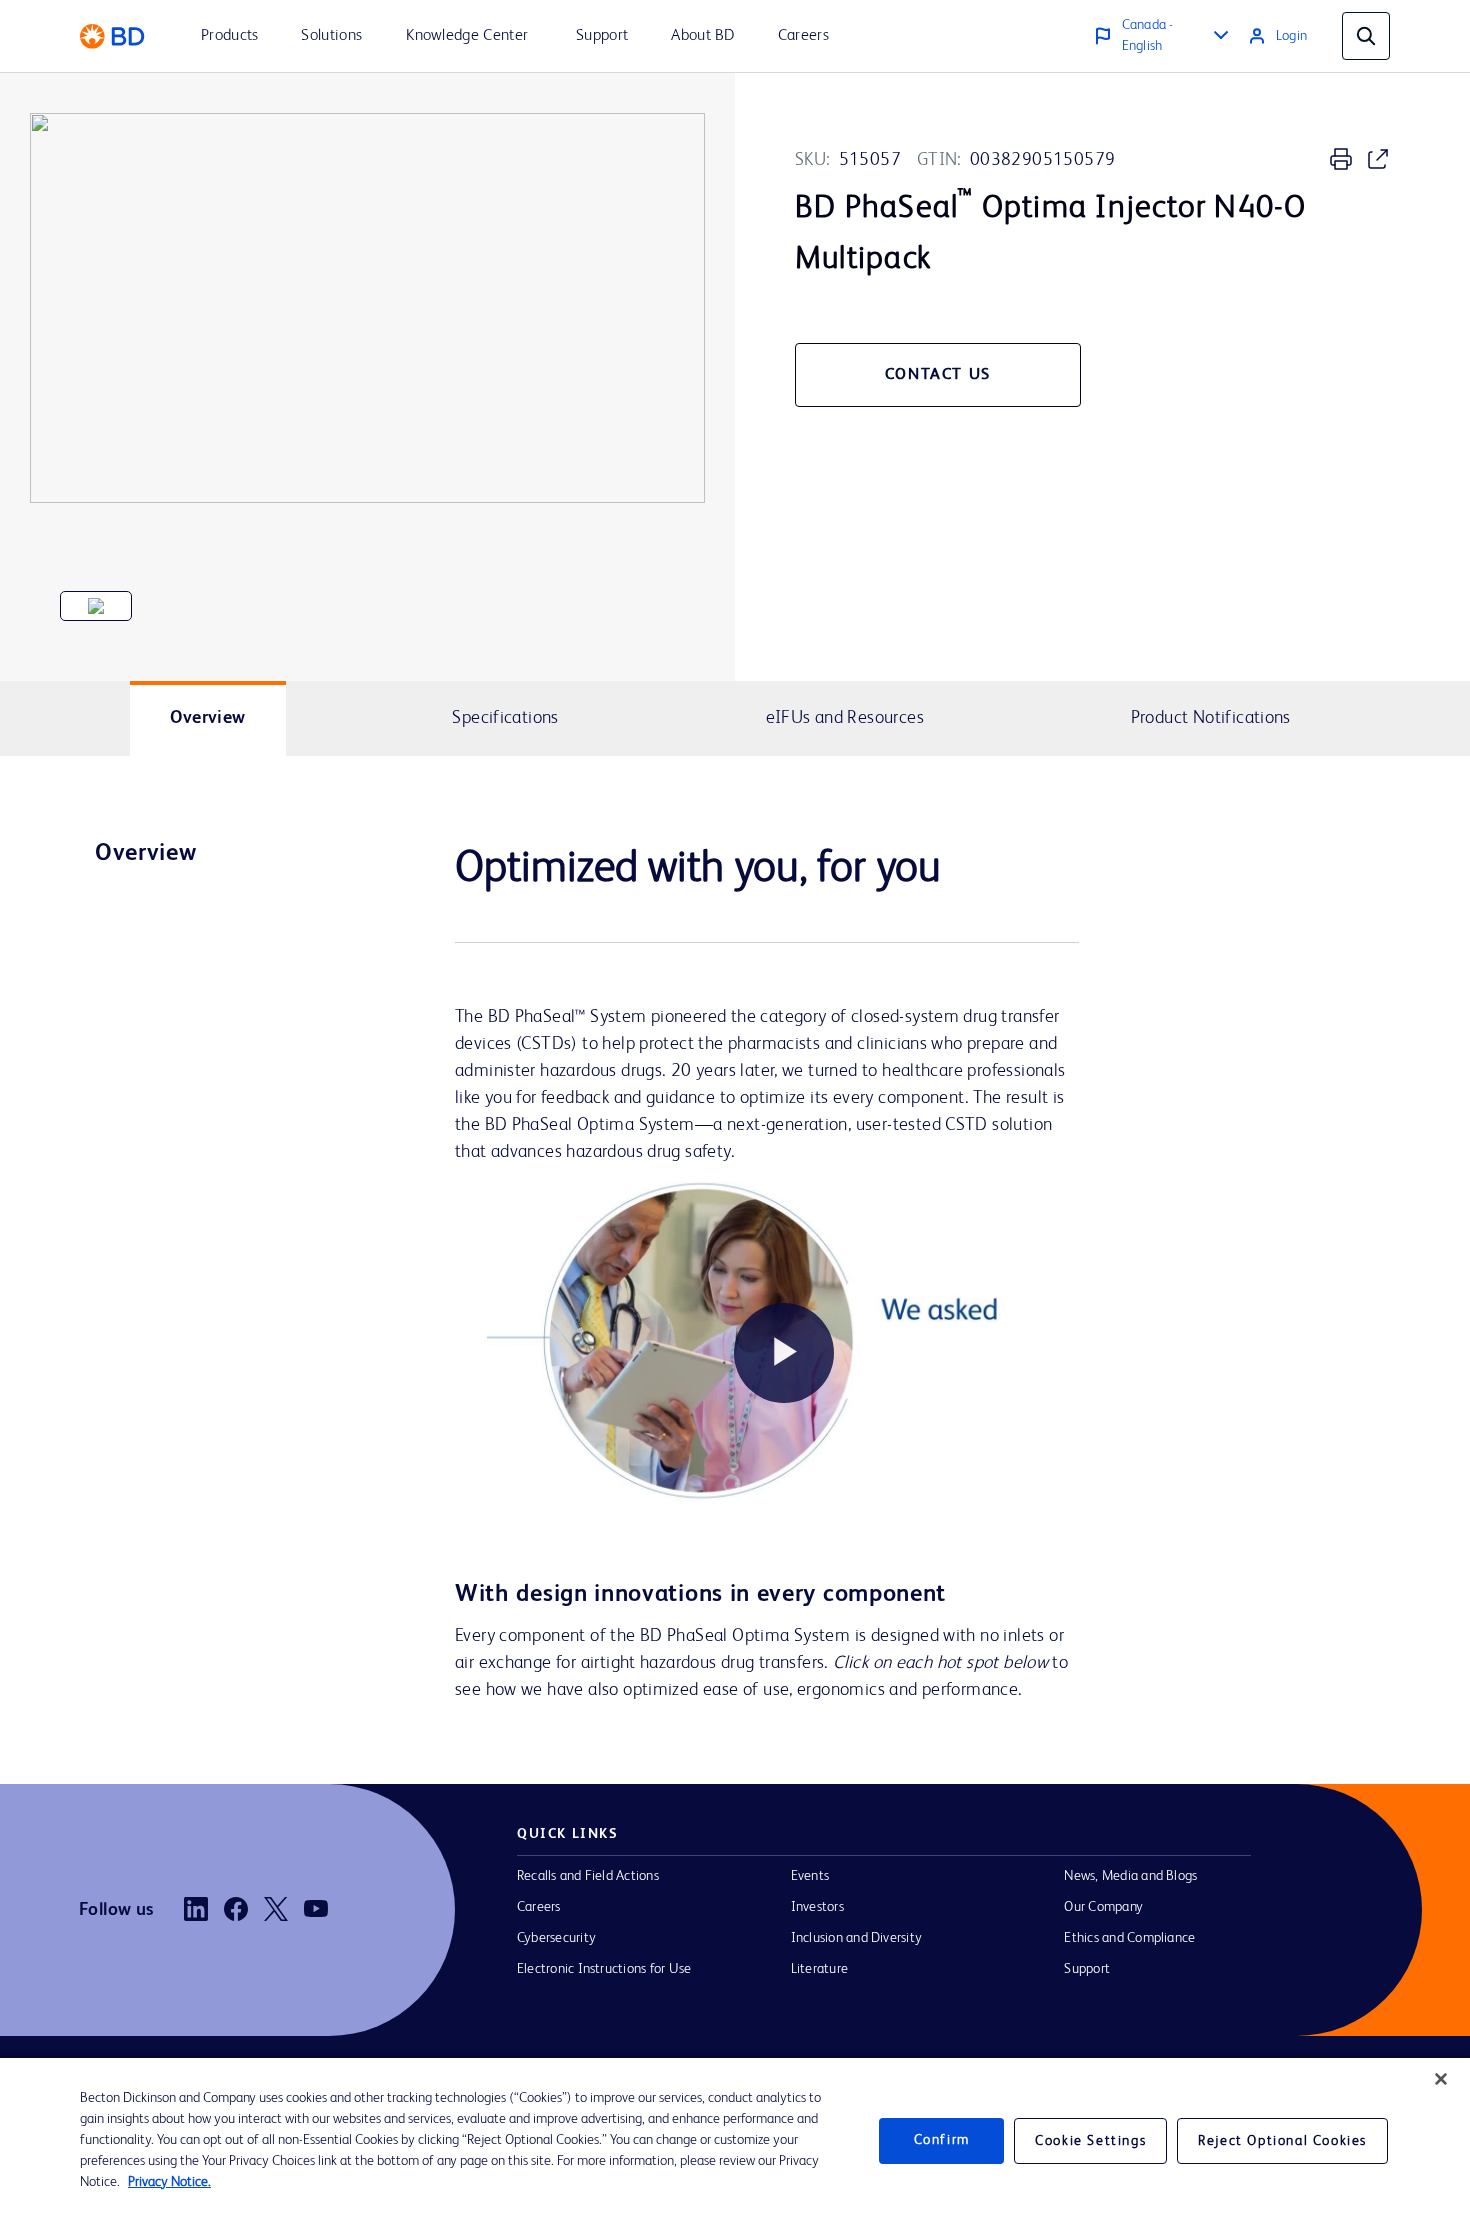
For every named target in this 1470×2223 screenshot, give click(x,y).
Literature (819, 1969)
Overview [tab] (208, 718)
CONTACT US (938, 375)
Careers (539, 1907)
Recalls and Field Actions (588, 1876)
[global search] (1366, 36)
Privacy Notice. (169, 2182)
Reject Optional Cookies (1282, 2141)
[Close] (1441, 2079)
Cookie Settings (1090, 2141)
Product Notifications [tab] (1211, 718)
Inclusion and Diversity (856, 1938)
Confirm (942, 2140)
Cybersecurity (556, 1938)
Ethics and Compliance (1129, 1938)
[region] (735, 2140)
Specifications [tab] (505, 718)
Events (810, 1876)
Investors (817, 1907)
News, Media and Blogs (1130, 1876)
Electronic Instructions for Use (604, 1969)
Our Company (1103, 1907)
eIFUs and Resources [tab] (845, 718)
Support (1087, 1969)
